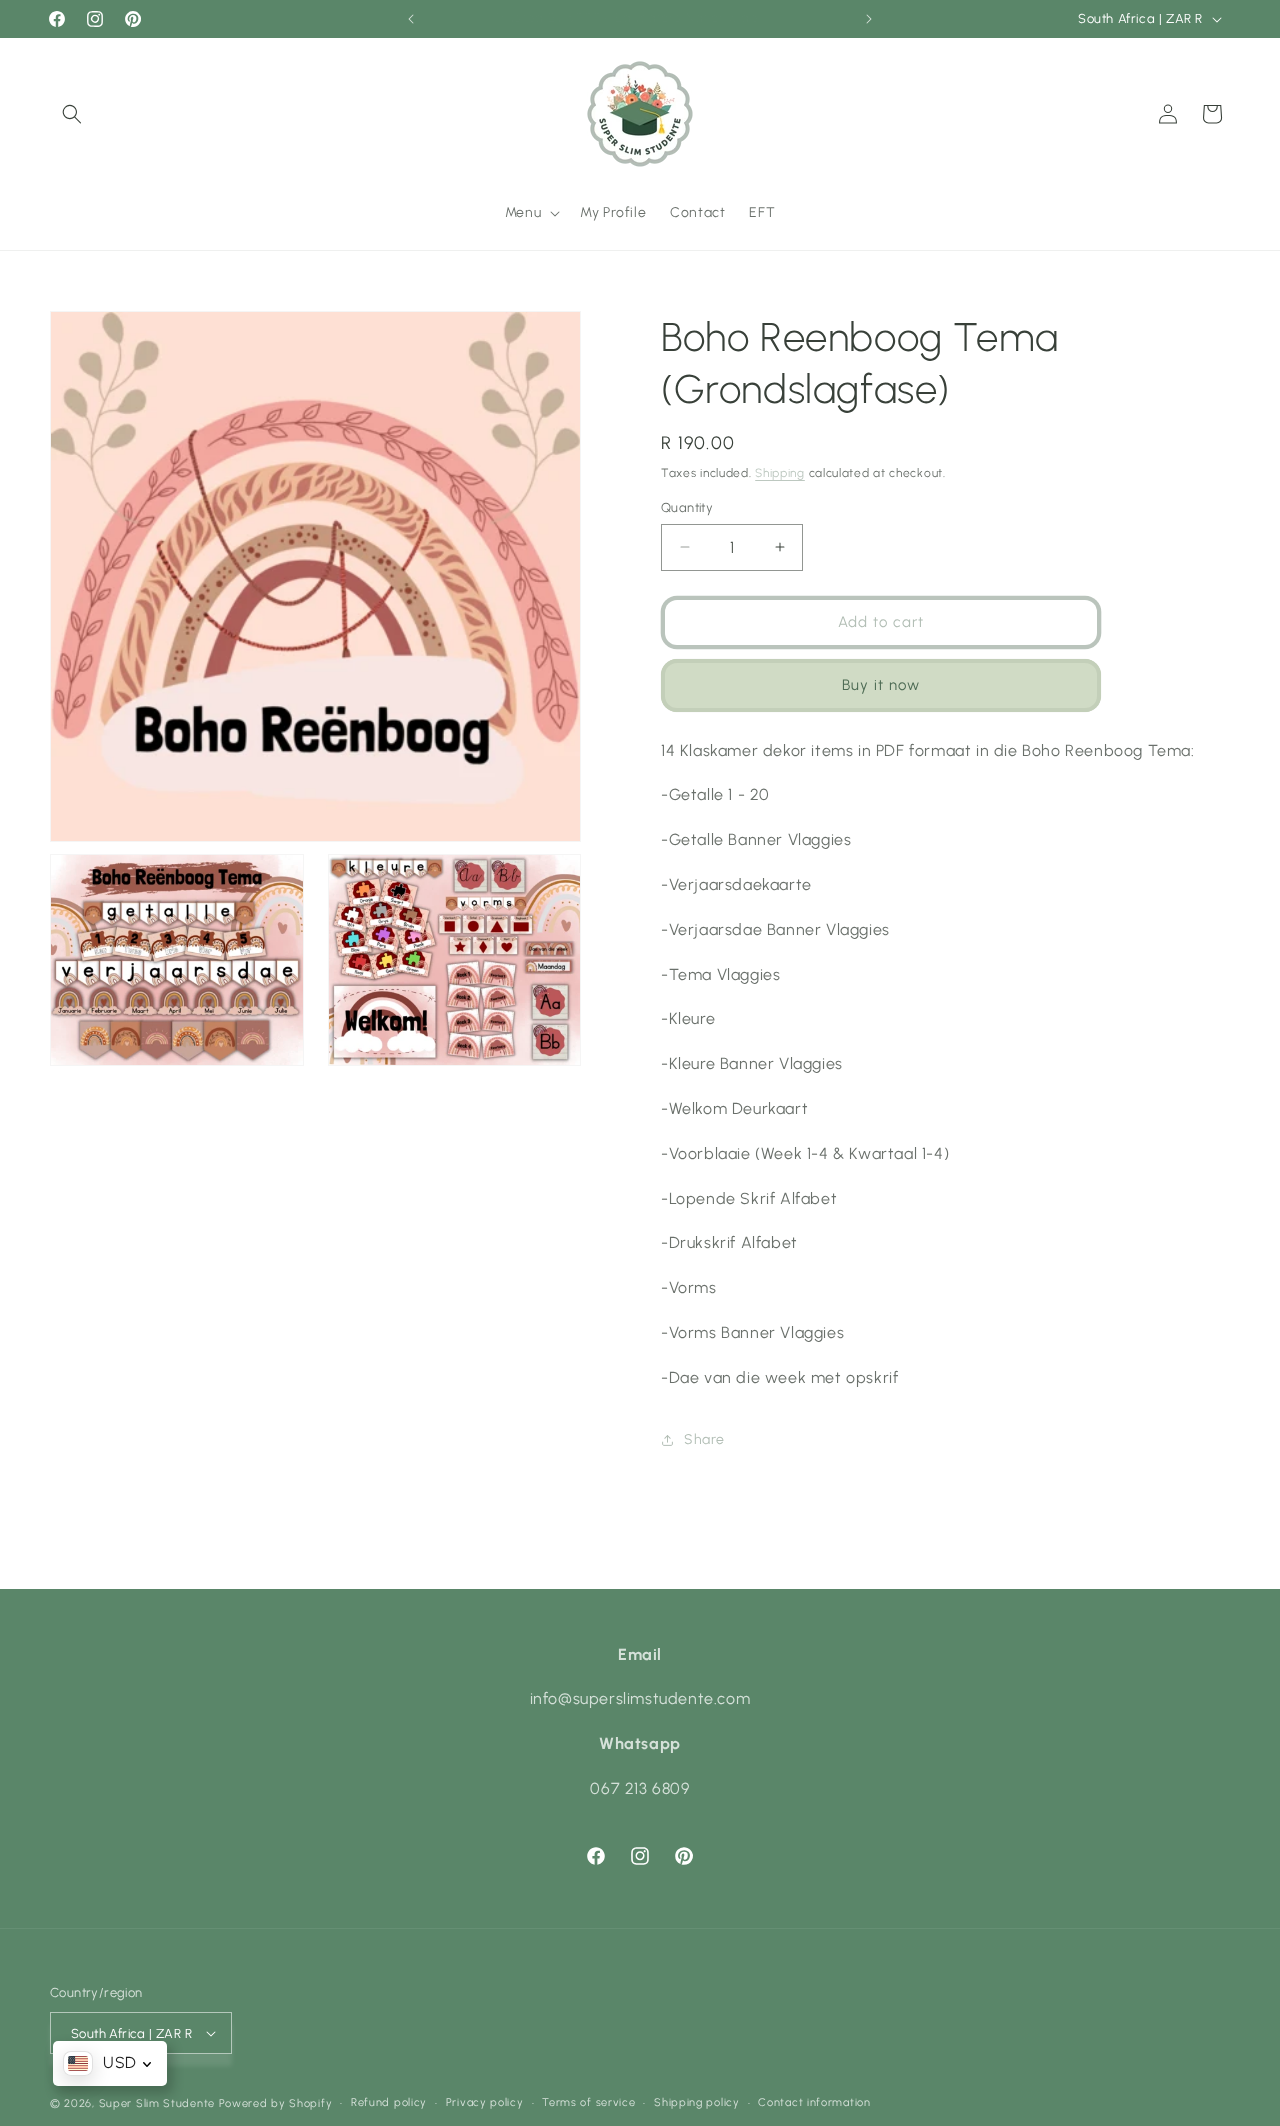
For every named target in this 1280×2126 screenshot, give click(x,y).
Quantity (687, 507)
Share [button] (704, 1439)
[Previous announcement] (411, 19)
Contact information (814, 2102)
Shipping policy (697, 2102)
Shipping (780, 473)
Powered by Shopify (276, 2103)
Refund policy (389, 2102)
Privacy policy (485, 2102)
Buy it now (881, 685)
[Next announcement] (869, 19)
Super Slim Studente (157, 2103)
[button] (72, 114)
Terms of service (588, 2102)
